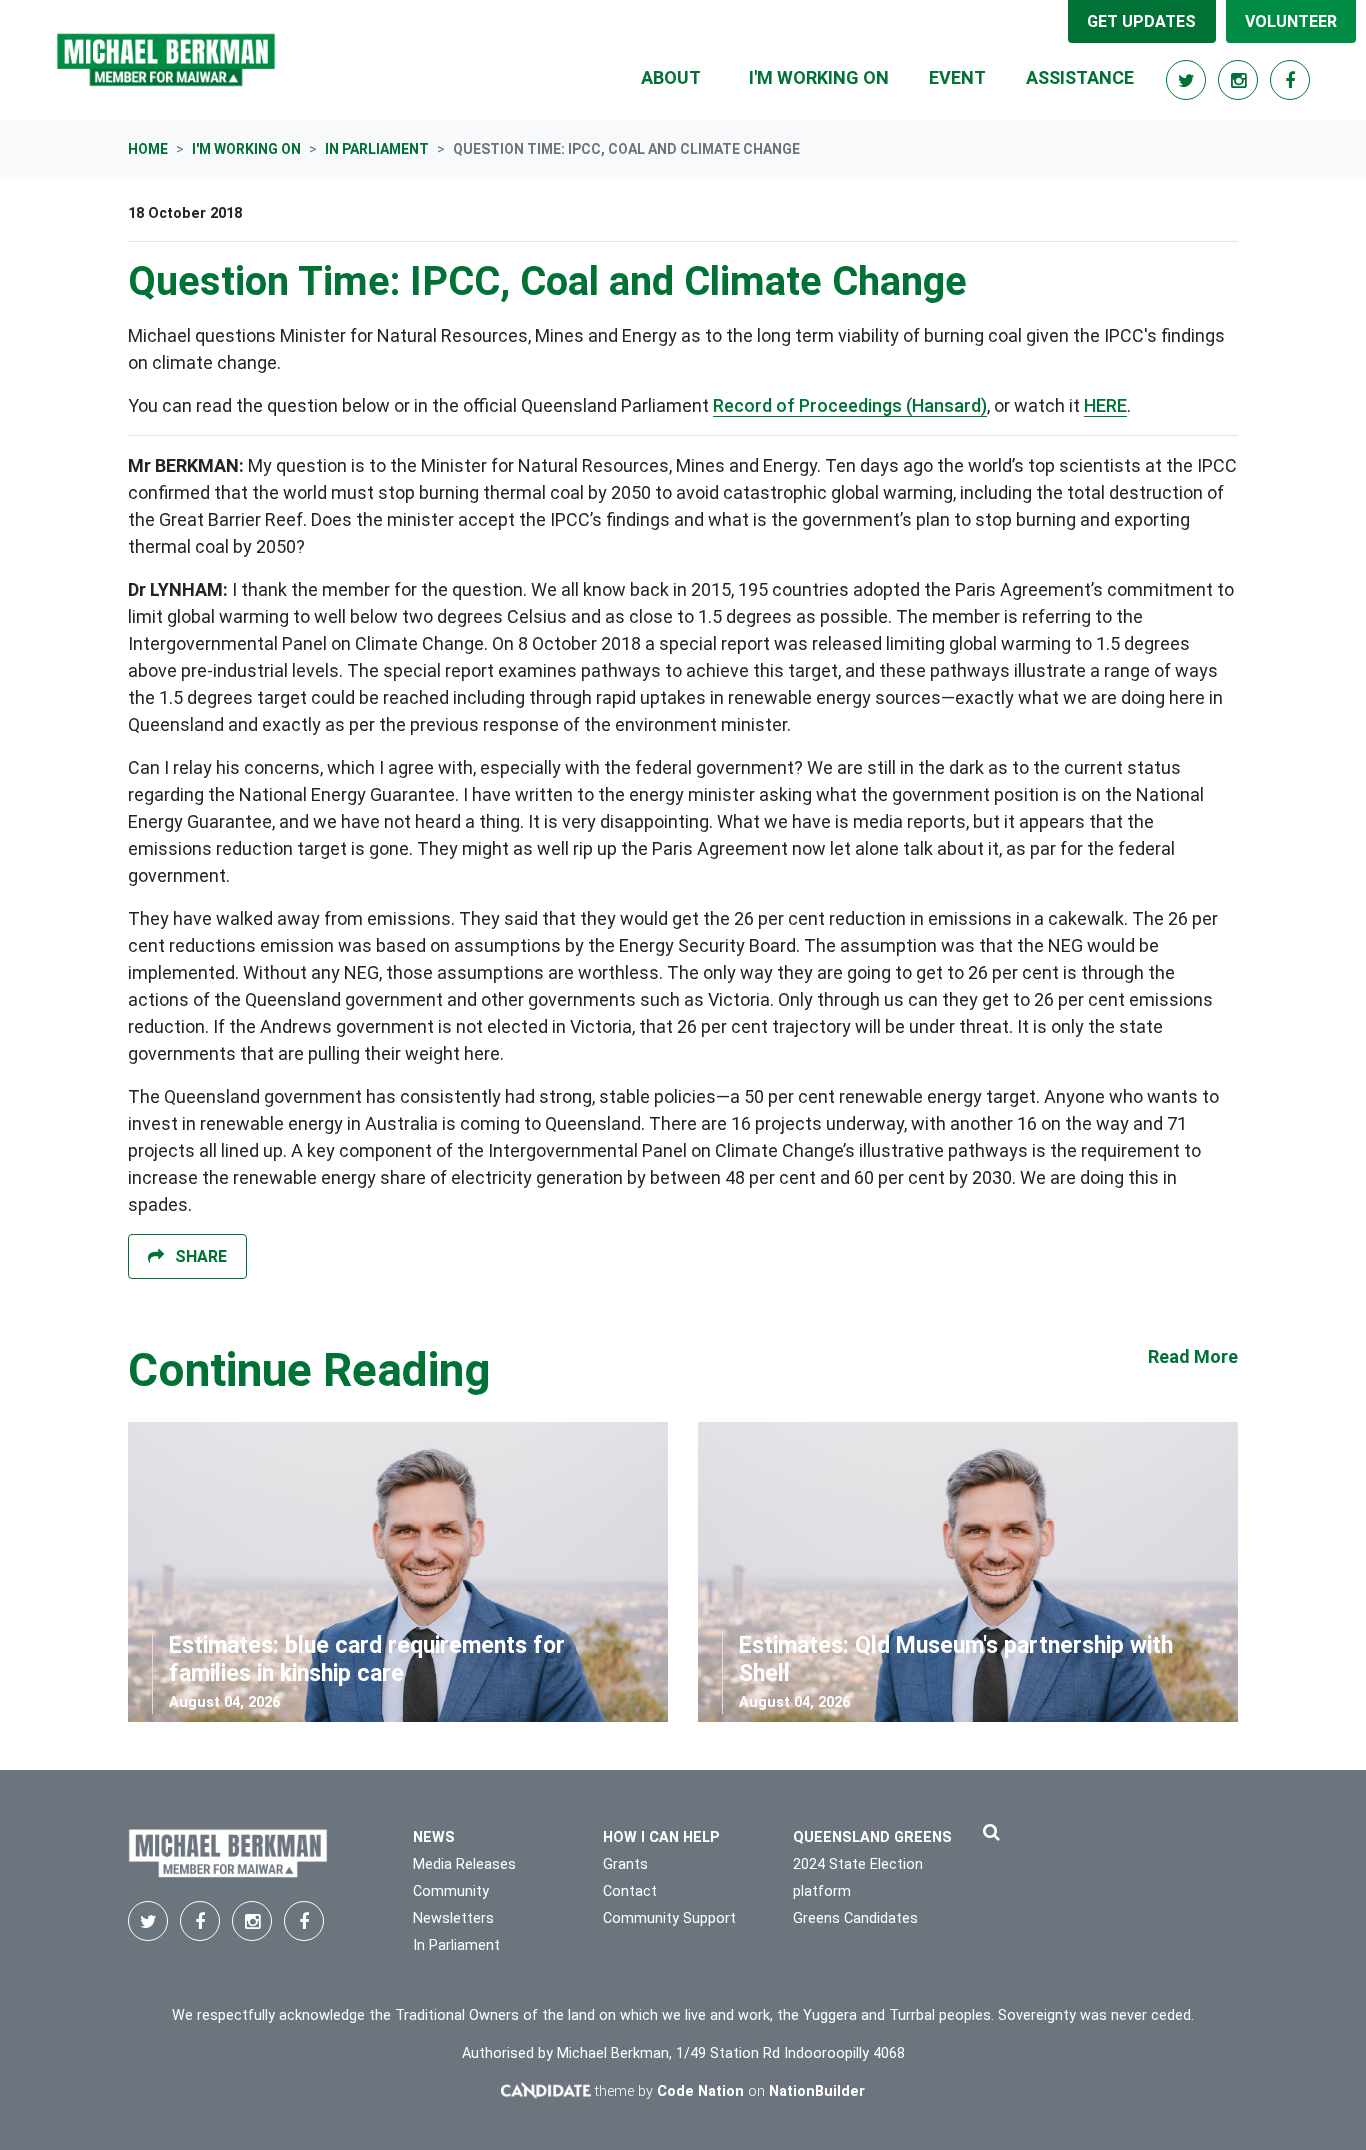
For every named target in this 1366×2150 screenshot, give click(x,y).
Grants (625, 1864)
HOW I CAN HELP (661, 1837)
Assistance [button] (1080, 77)
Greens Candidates (855, 1918)
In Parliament (377, 149)
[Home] (166, 60)
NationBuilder (817, 2091)
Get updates (1141, 21)
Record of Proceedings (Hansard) (850, 405)
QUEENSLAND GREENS (872, 1837)
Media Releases (464, 1864)
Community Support (669, 1918)
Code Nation (700, 2091)
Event (957, 77)
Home (148, 149)
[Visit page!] (1188, 80)
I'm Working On (246, 149)
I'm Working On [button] (831, 77)
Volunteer (1291, 21)
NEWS (434, 1837)
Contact (630, 1891)
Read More (1193, 1356)
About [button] (671, 77)
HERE (1105, 405)
